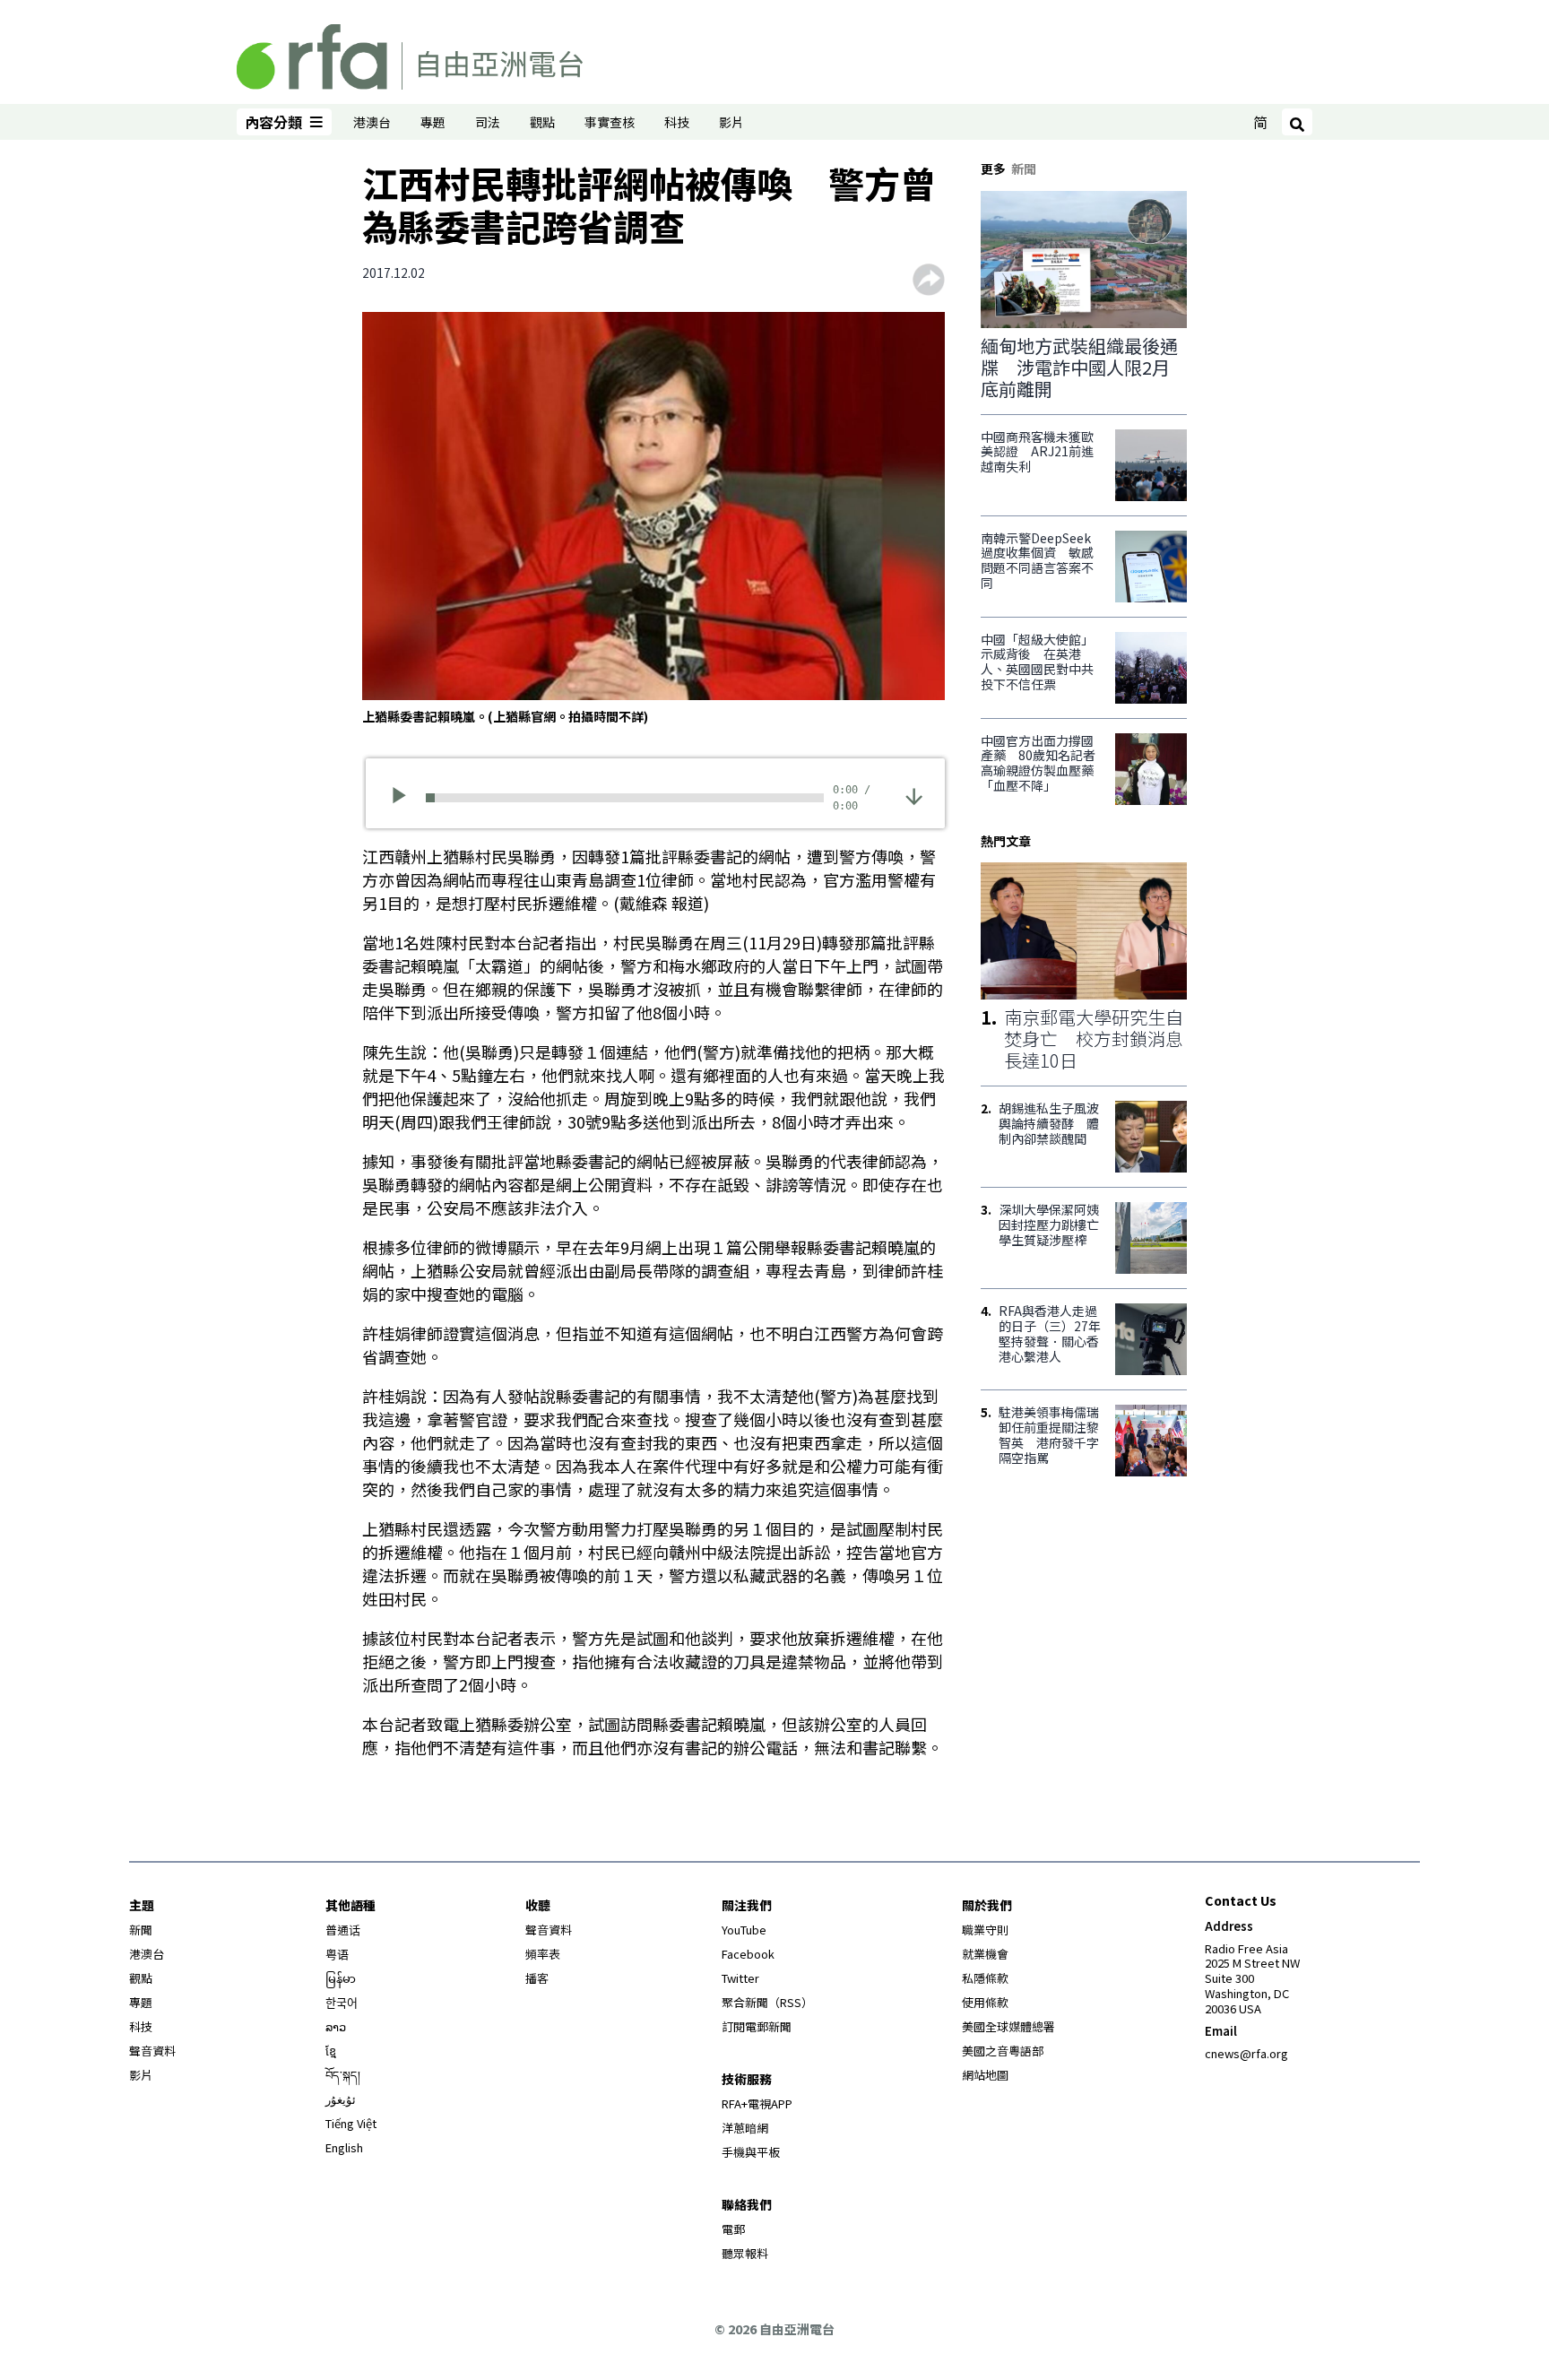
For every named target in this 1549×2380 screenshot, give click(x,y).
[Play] (405, 798)
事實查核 (610, 122)
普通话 (343, 1930)
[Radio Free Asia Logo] (410, 54)
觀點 (542, 122)
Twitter (740, 1978)
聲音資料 (152, 2051)
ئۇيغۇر (341, 2099)
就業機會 (985, 1954)
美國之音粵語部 (1003, 2051)
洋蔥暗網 (745, 2128)
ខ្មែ (331, 2051)
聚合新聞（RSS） (767, 2002)
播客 (537, 1978)
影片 (731, 122)
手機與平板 (751, 2152)
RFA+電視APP (757, 2103)
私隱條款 (985, 1978)
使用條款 (985, 2002)
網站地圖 (985, 2075)
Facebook (748, 1954)
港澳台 (372, 122)
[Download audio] (914, 796)
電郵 (733, 2229)
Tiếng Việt (351, 2123)
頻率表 (543, 1954)
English (344, 2147)
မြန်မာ (341, 1978)
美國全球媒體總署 (1008, 2026)
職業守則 (985, 1930)
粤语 (337, 1954)
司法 (488, 122)
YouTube (744, 1930)
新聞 (141, 1930)
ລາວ (336, 2026)
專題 (433, 122)
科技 (677, 122)
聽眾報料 (745, 2253)
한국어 (342, 2002)
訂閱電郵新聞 (757, 2026)
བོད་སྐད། (343, 2075)
